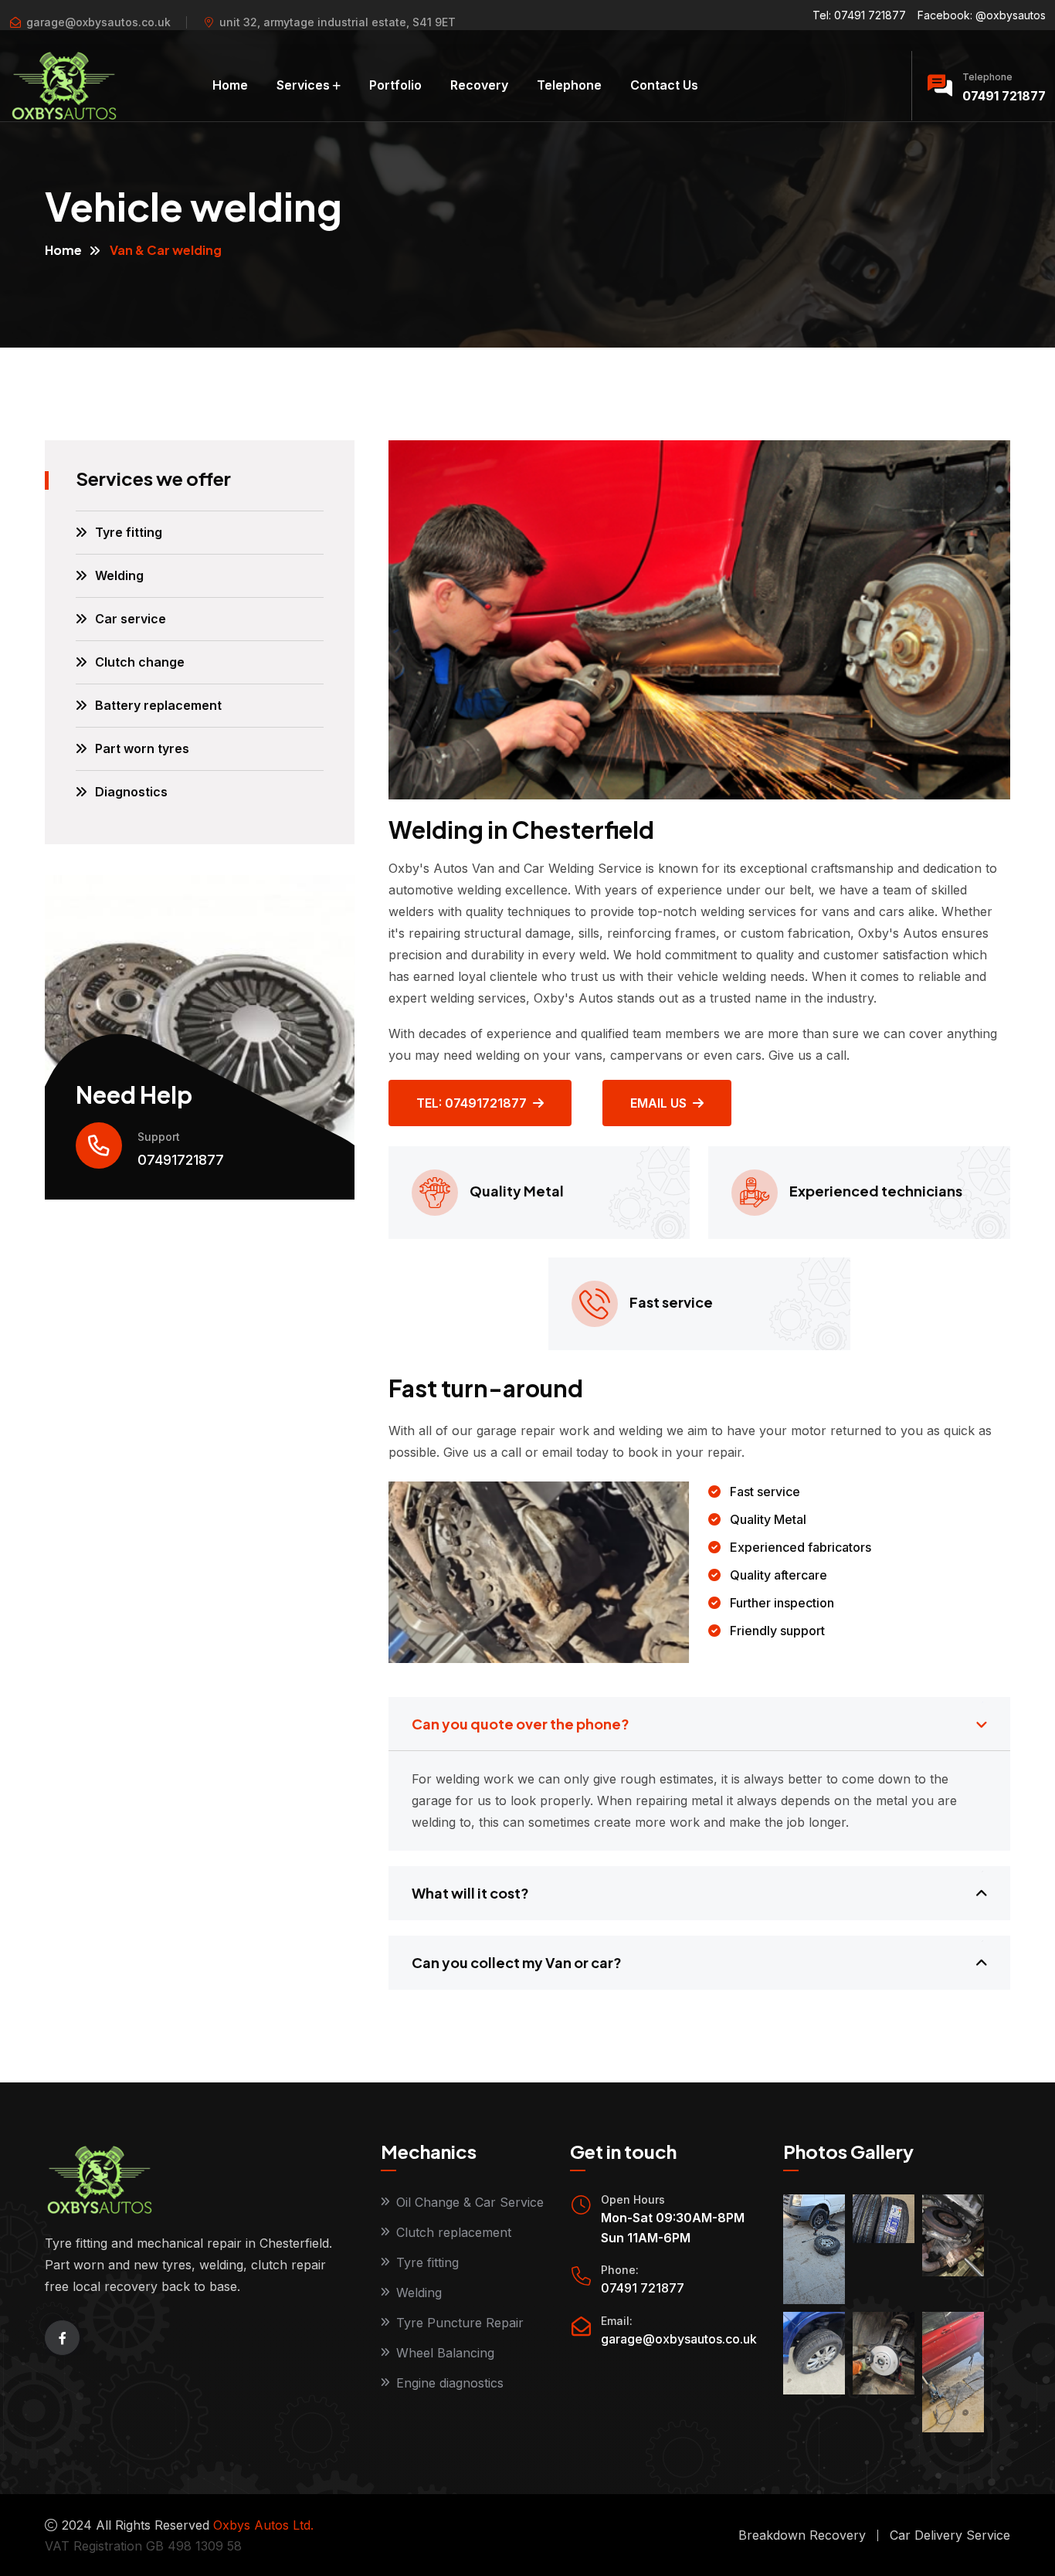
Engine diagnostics (450, 2383)
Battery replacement (158, 705)
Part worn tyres (142, 748)
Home (230, 85)
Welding (119, 575)
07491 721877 (1004, 96)
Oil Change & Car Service (470, 2202)
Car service (131, 619)
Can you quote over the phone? (521, 1724)
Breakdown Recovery (802, 2535)
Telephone (569, 85)
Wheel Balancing (445, 2353)
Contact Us (664, 85)
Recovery (479, 85)
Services (303, 85)
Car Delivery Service (950, 2535)
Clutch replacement (454, 2232)
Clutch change (140, 662)
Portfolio (395, 85)
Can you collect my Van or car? (517, 1962)
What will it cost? (470, 1893)
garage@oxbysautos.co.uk (98, 22)
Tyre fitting (129, 532)
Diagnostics (131, 792)
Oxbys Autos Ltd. (263, 2525)
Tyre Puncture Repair (460, 2323)
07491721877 (181, 1160)
